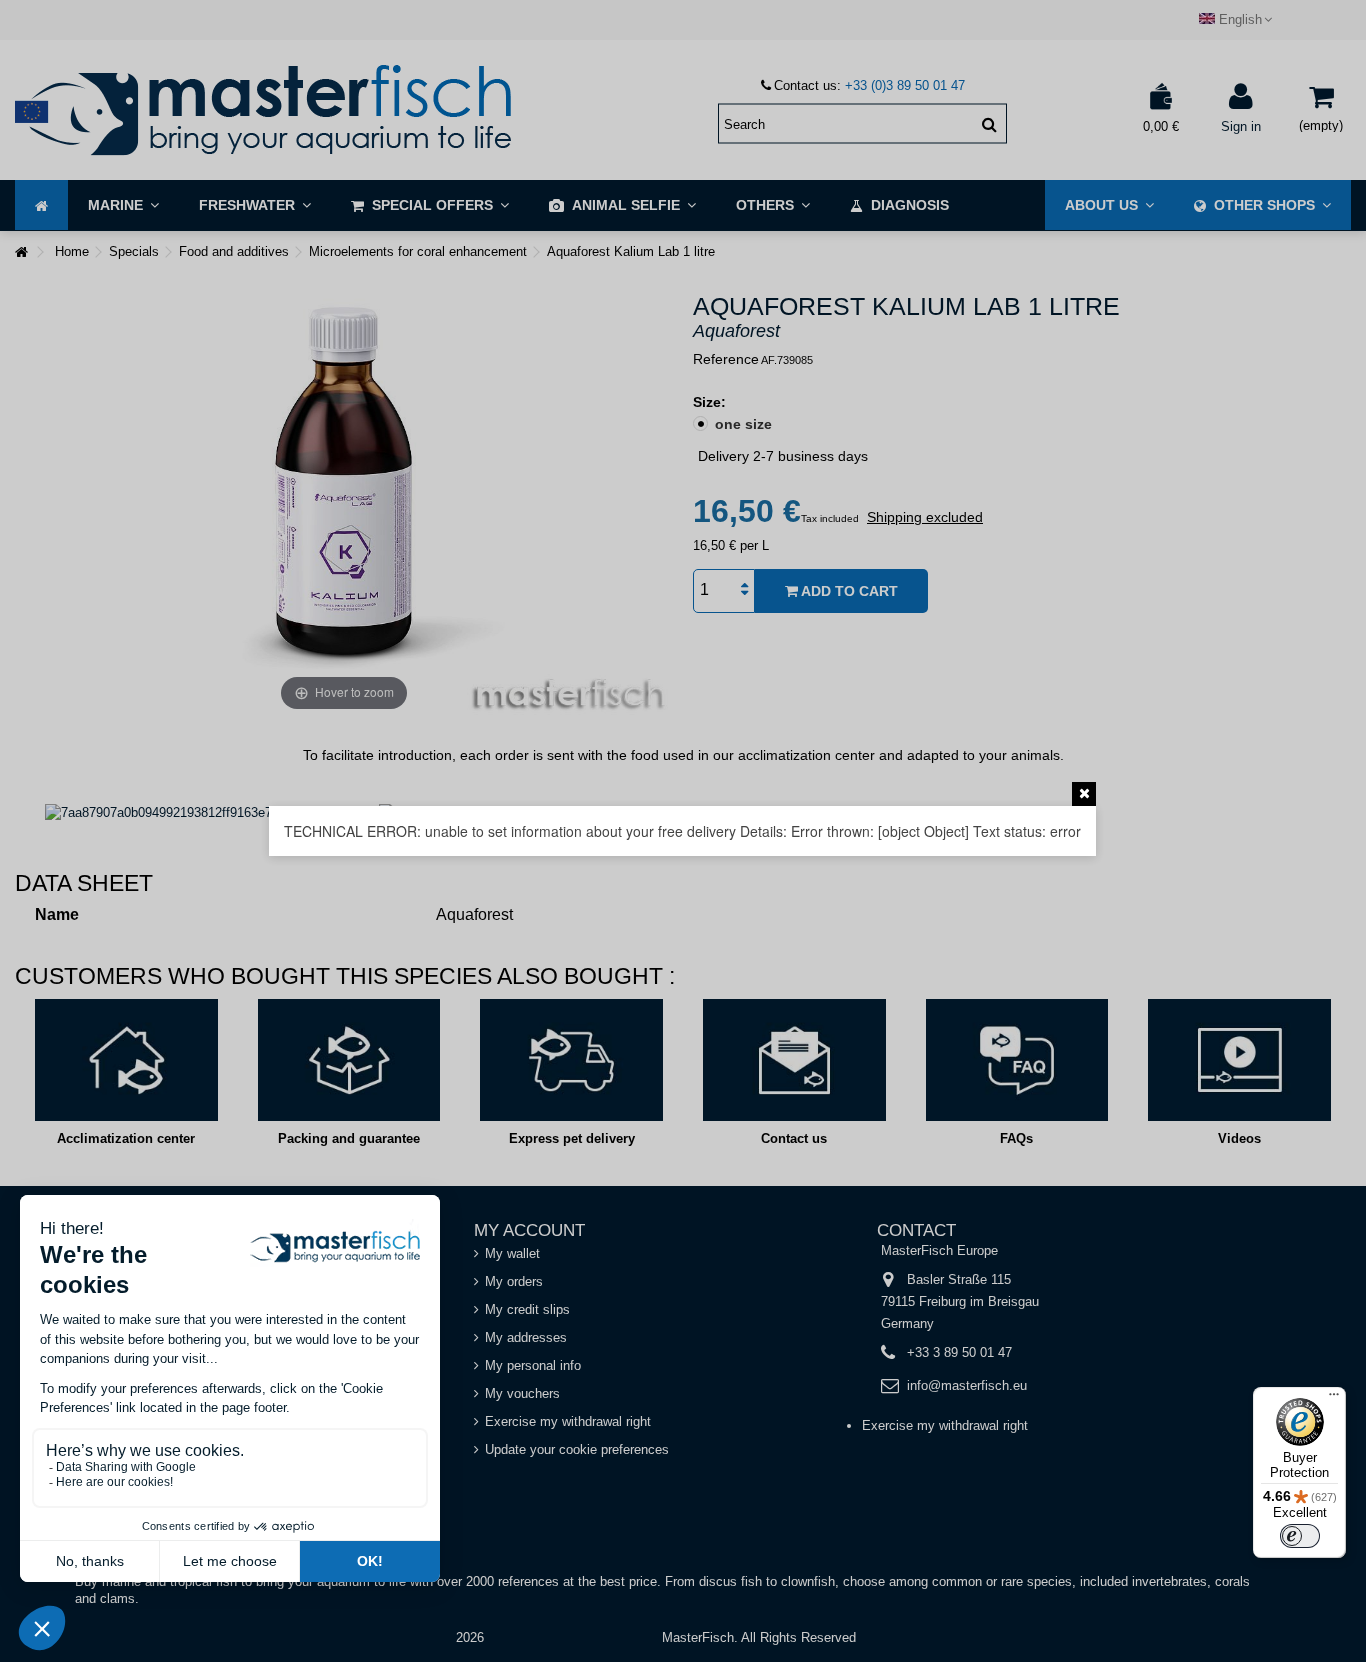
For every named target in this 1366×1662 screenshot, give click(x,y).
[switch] (1300, 1536)
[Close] (1084, 794)
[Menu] (1334, 1399)
